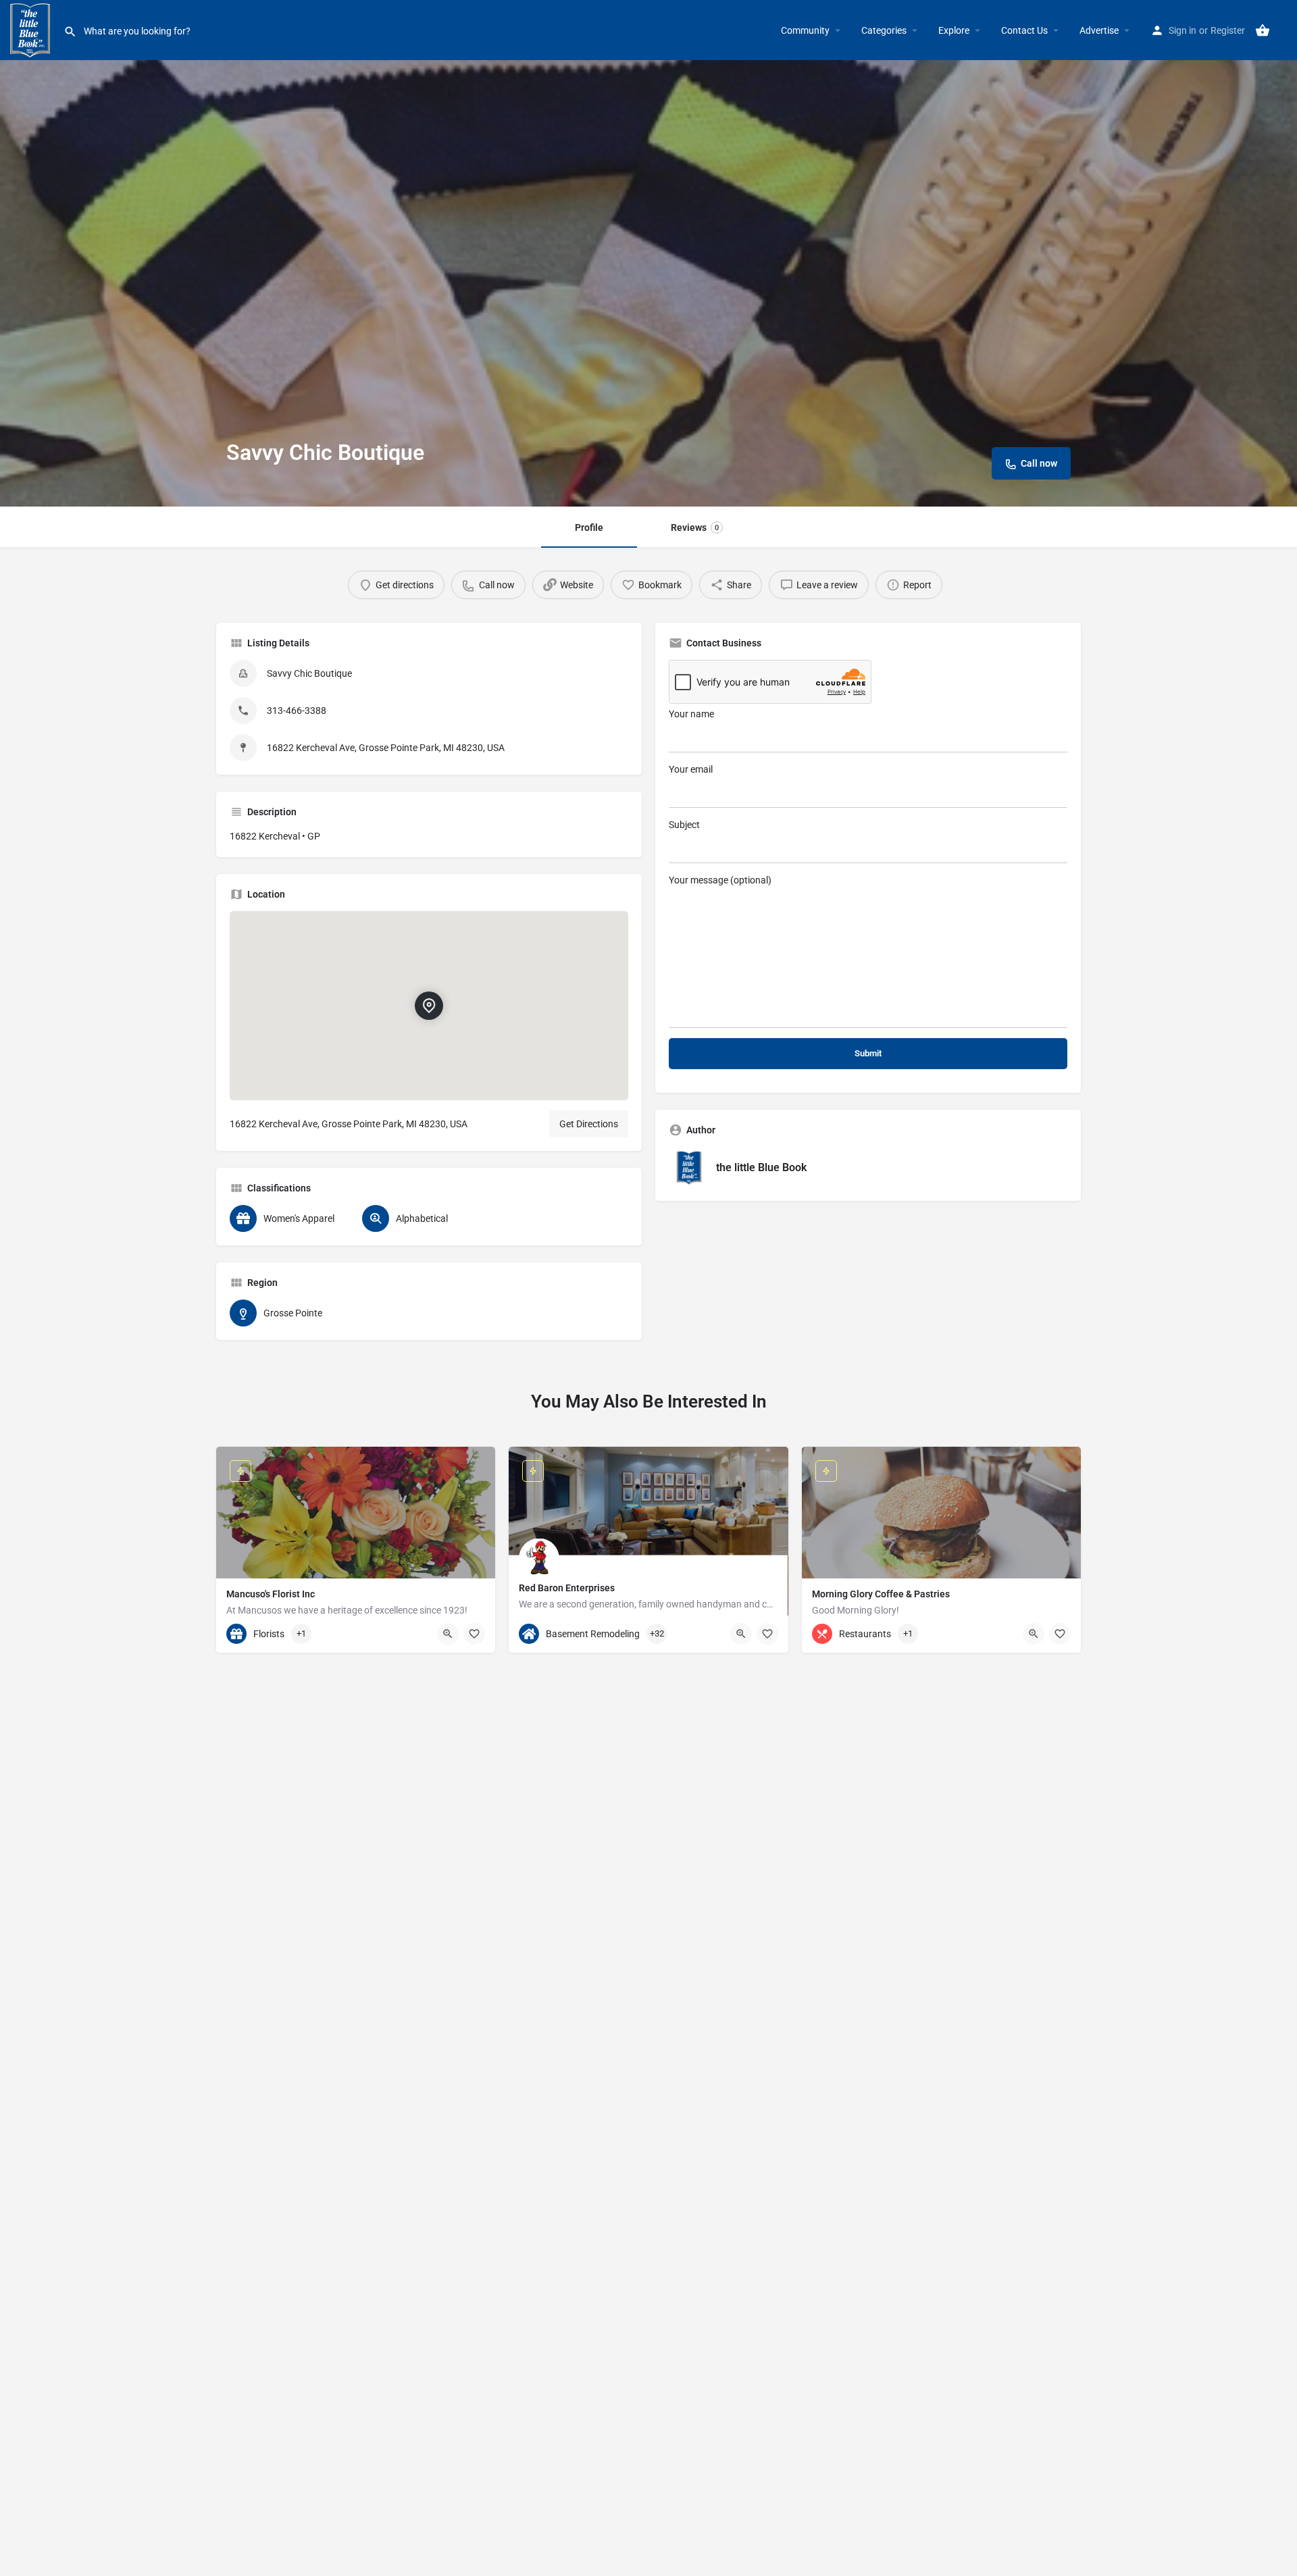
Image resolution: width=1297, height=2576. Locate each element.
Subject (684, 825)
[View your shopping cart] (1263, 30)
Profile (589, 527)
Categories (884, 30)
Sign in (1182, 30)
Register (1228, 30)
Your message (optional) (720, 880)
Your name (691, 714)
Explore (954, 30)
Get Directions (589, 1124)
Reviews (695, 527)
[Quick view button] (448, 1634)
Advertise (1099, 30)
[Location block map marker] (429, 1006)
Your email (691, 769)
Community (805, 30)
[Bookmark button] (474, 1634)
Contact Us (1024, 30)
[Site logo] (32, 29)
